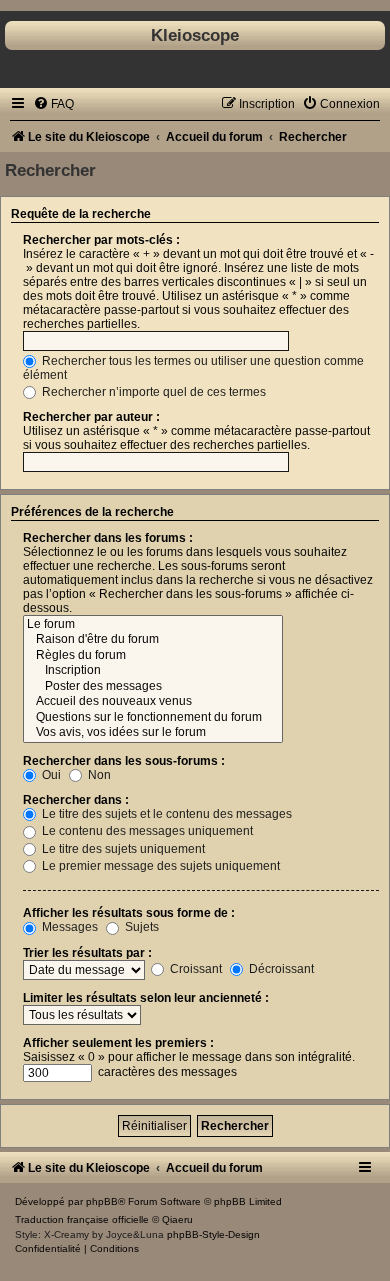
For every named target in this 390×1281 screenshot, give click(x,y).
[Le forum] (153, 625)
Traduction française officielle (82, 1219)
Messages (68, 927)
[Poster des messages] (153, 687)
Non (98, 775)
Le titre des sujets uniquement (122, 849)
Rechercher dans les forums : (108, 538)
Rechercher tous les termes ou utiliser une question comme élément (193, 368)
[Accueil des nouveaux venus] (153, 702)
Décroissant (280, 969)
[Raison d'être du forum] (153, 640)
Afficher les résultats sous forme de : (129, 913)
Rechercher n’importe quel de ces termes (152, 392)
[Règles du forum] (153, 656)
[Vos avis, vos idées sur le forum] (153, 733)
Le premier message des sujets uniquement (159, 866)
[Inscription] (153, 671)
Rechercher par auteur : (91, 417)
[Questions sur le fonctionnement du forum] (153, 718)
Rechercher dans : (76, 800)
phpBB (102, 1201)
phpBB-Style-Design (213, 1234)
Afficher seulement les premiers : (118, 1043)
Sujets (140, 927)
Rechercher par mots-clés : (101, 240)
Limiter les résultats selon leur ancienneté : (146, 998)
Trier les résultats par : (87, 953)
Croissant (194, 969)
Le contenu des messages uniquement (146, 831)
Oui (50, 775)
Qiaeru (177, 1219)
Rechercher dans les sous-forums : (124, 761)
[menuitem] (53, 104)
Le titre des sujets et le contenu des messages (165, 814)
